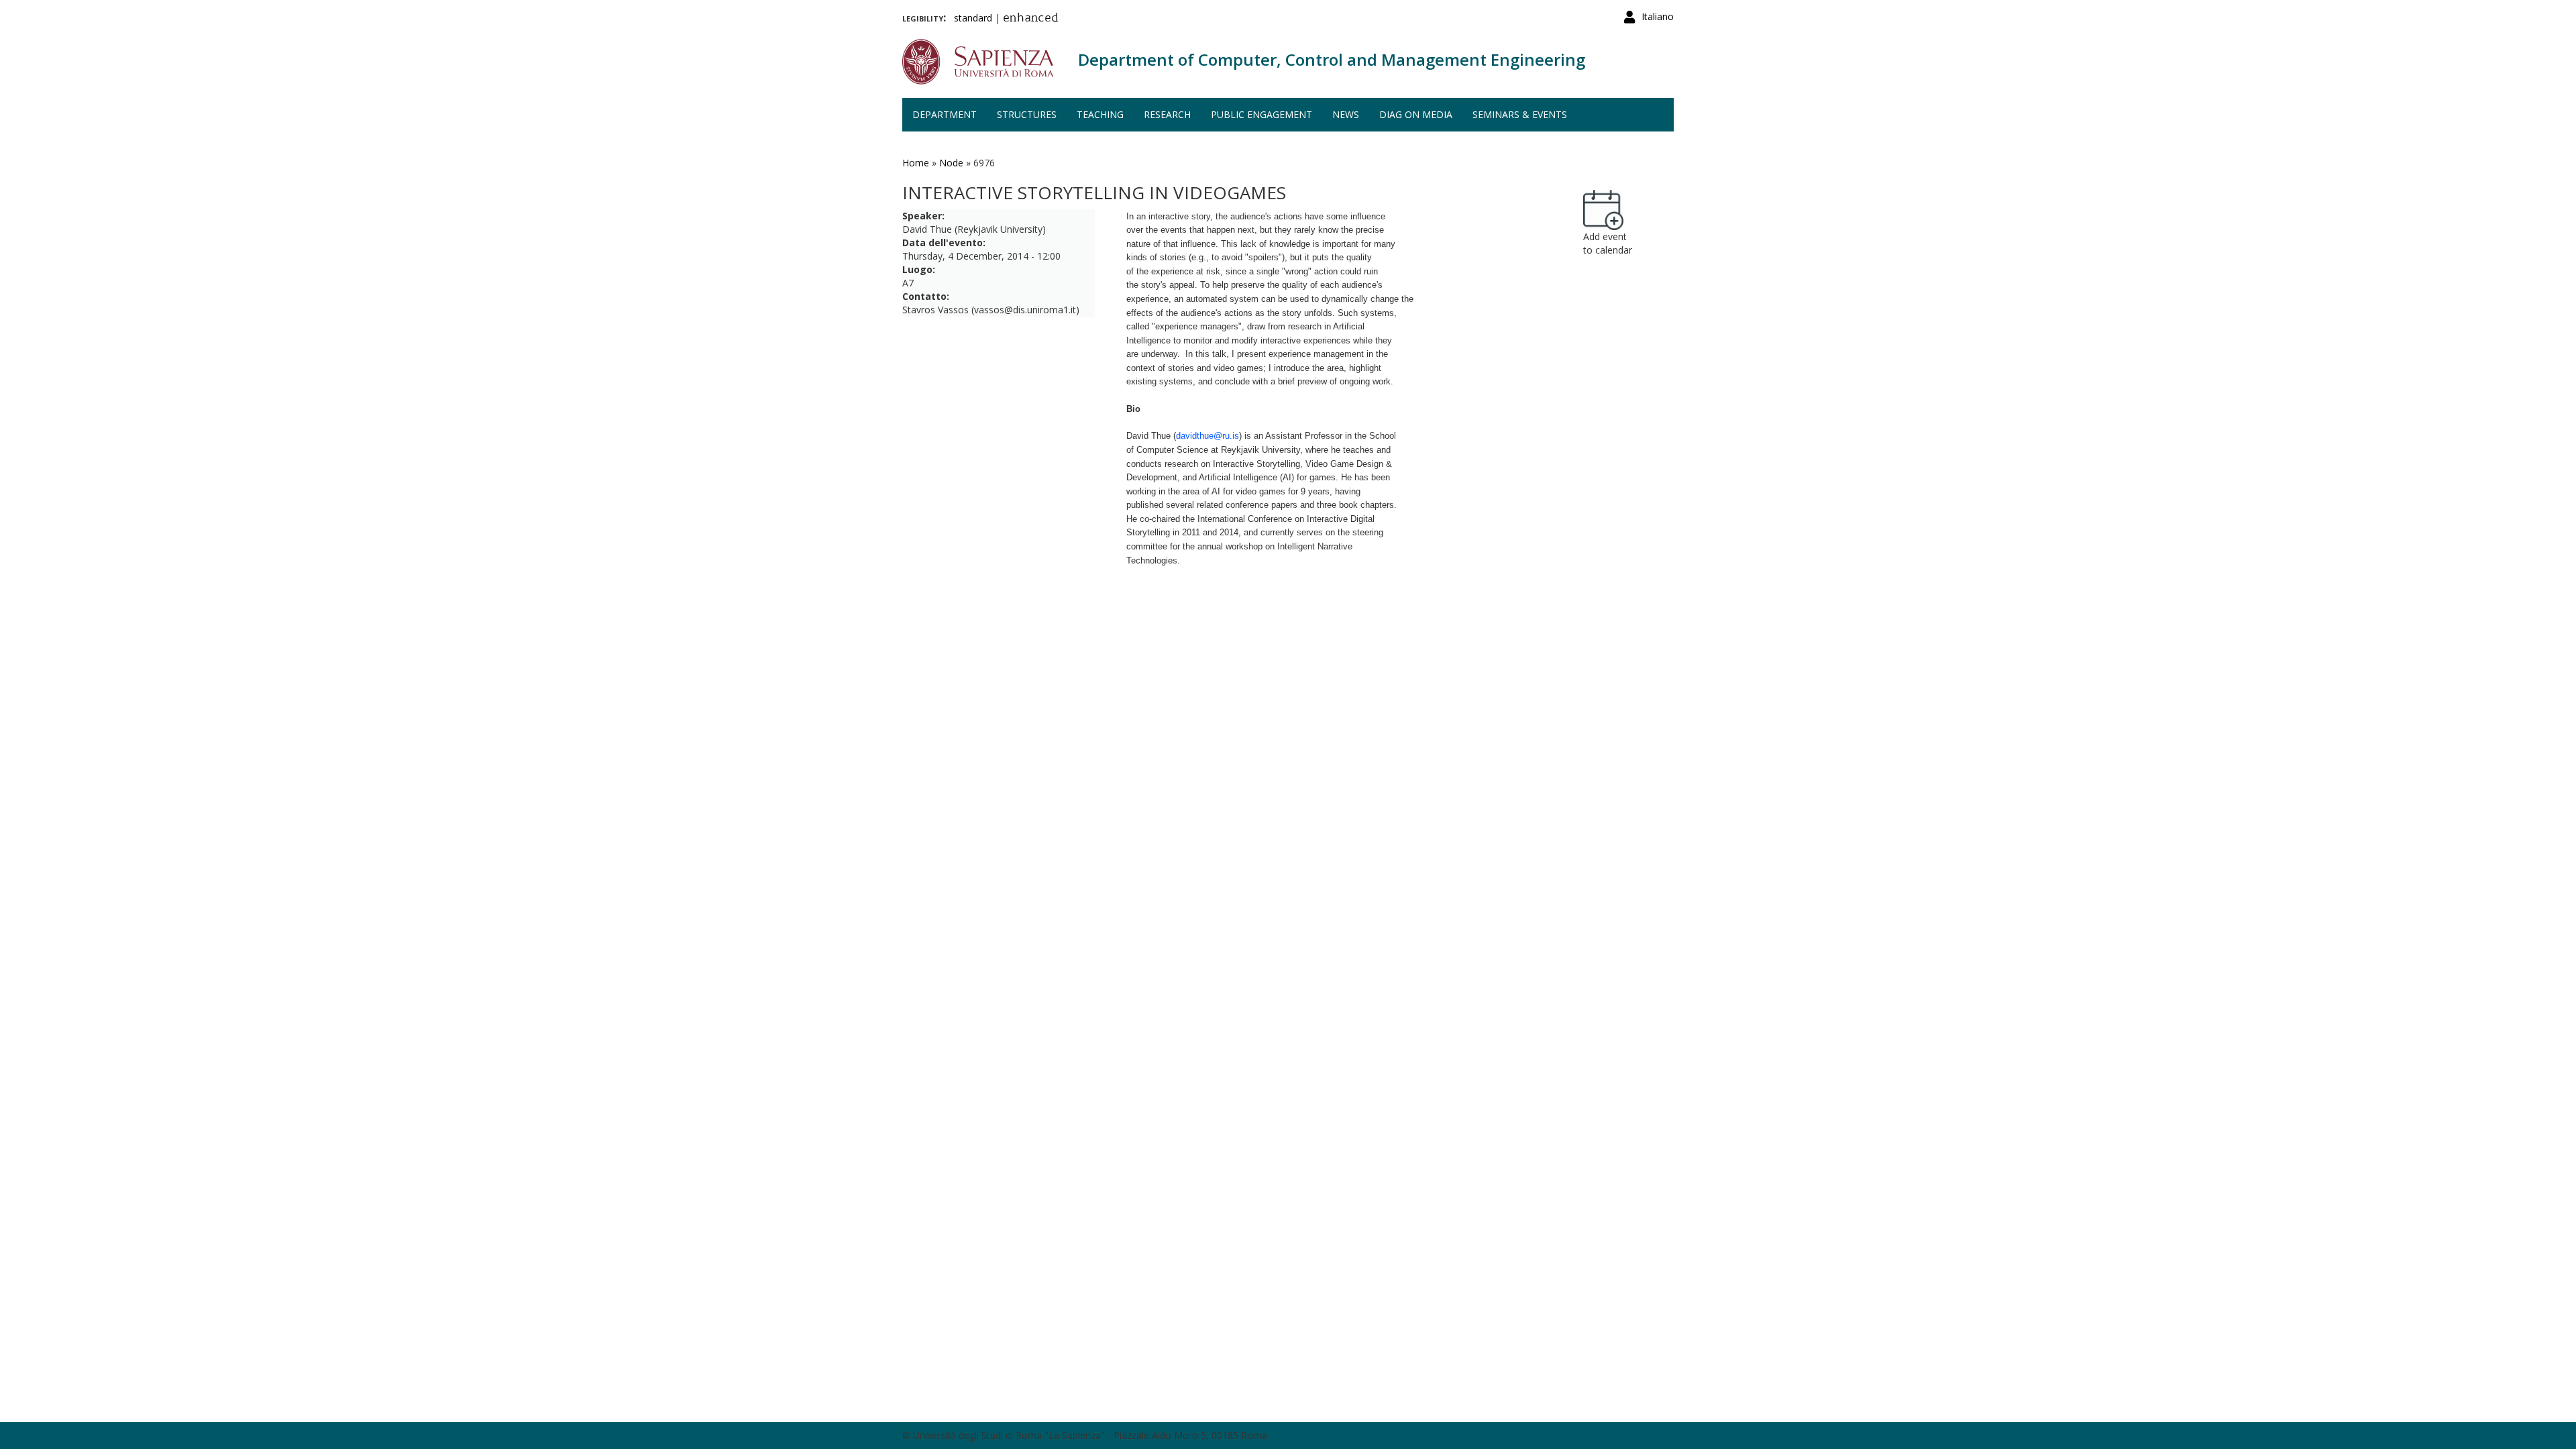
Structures (1027, 114)
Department (945, 114)
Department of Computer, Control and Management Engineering (1332, 59)
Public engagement (1262, 114)
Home (916, 163)
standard (973, 18)
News (1346, 114)
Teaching (1100, 114)
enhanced (1031, 19)
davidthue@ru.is (1207, 436)
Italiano (1658, 16)
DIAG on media (1416, 114)
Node (951, 163)
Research (1167, 114)
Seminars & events (1520, 114)
